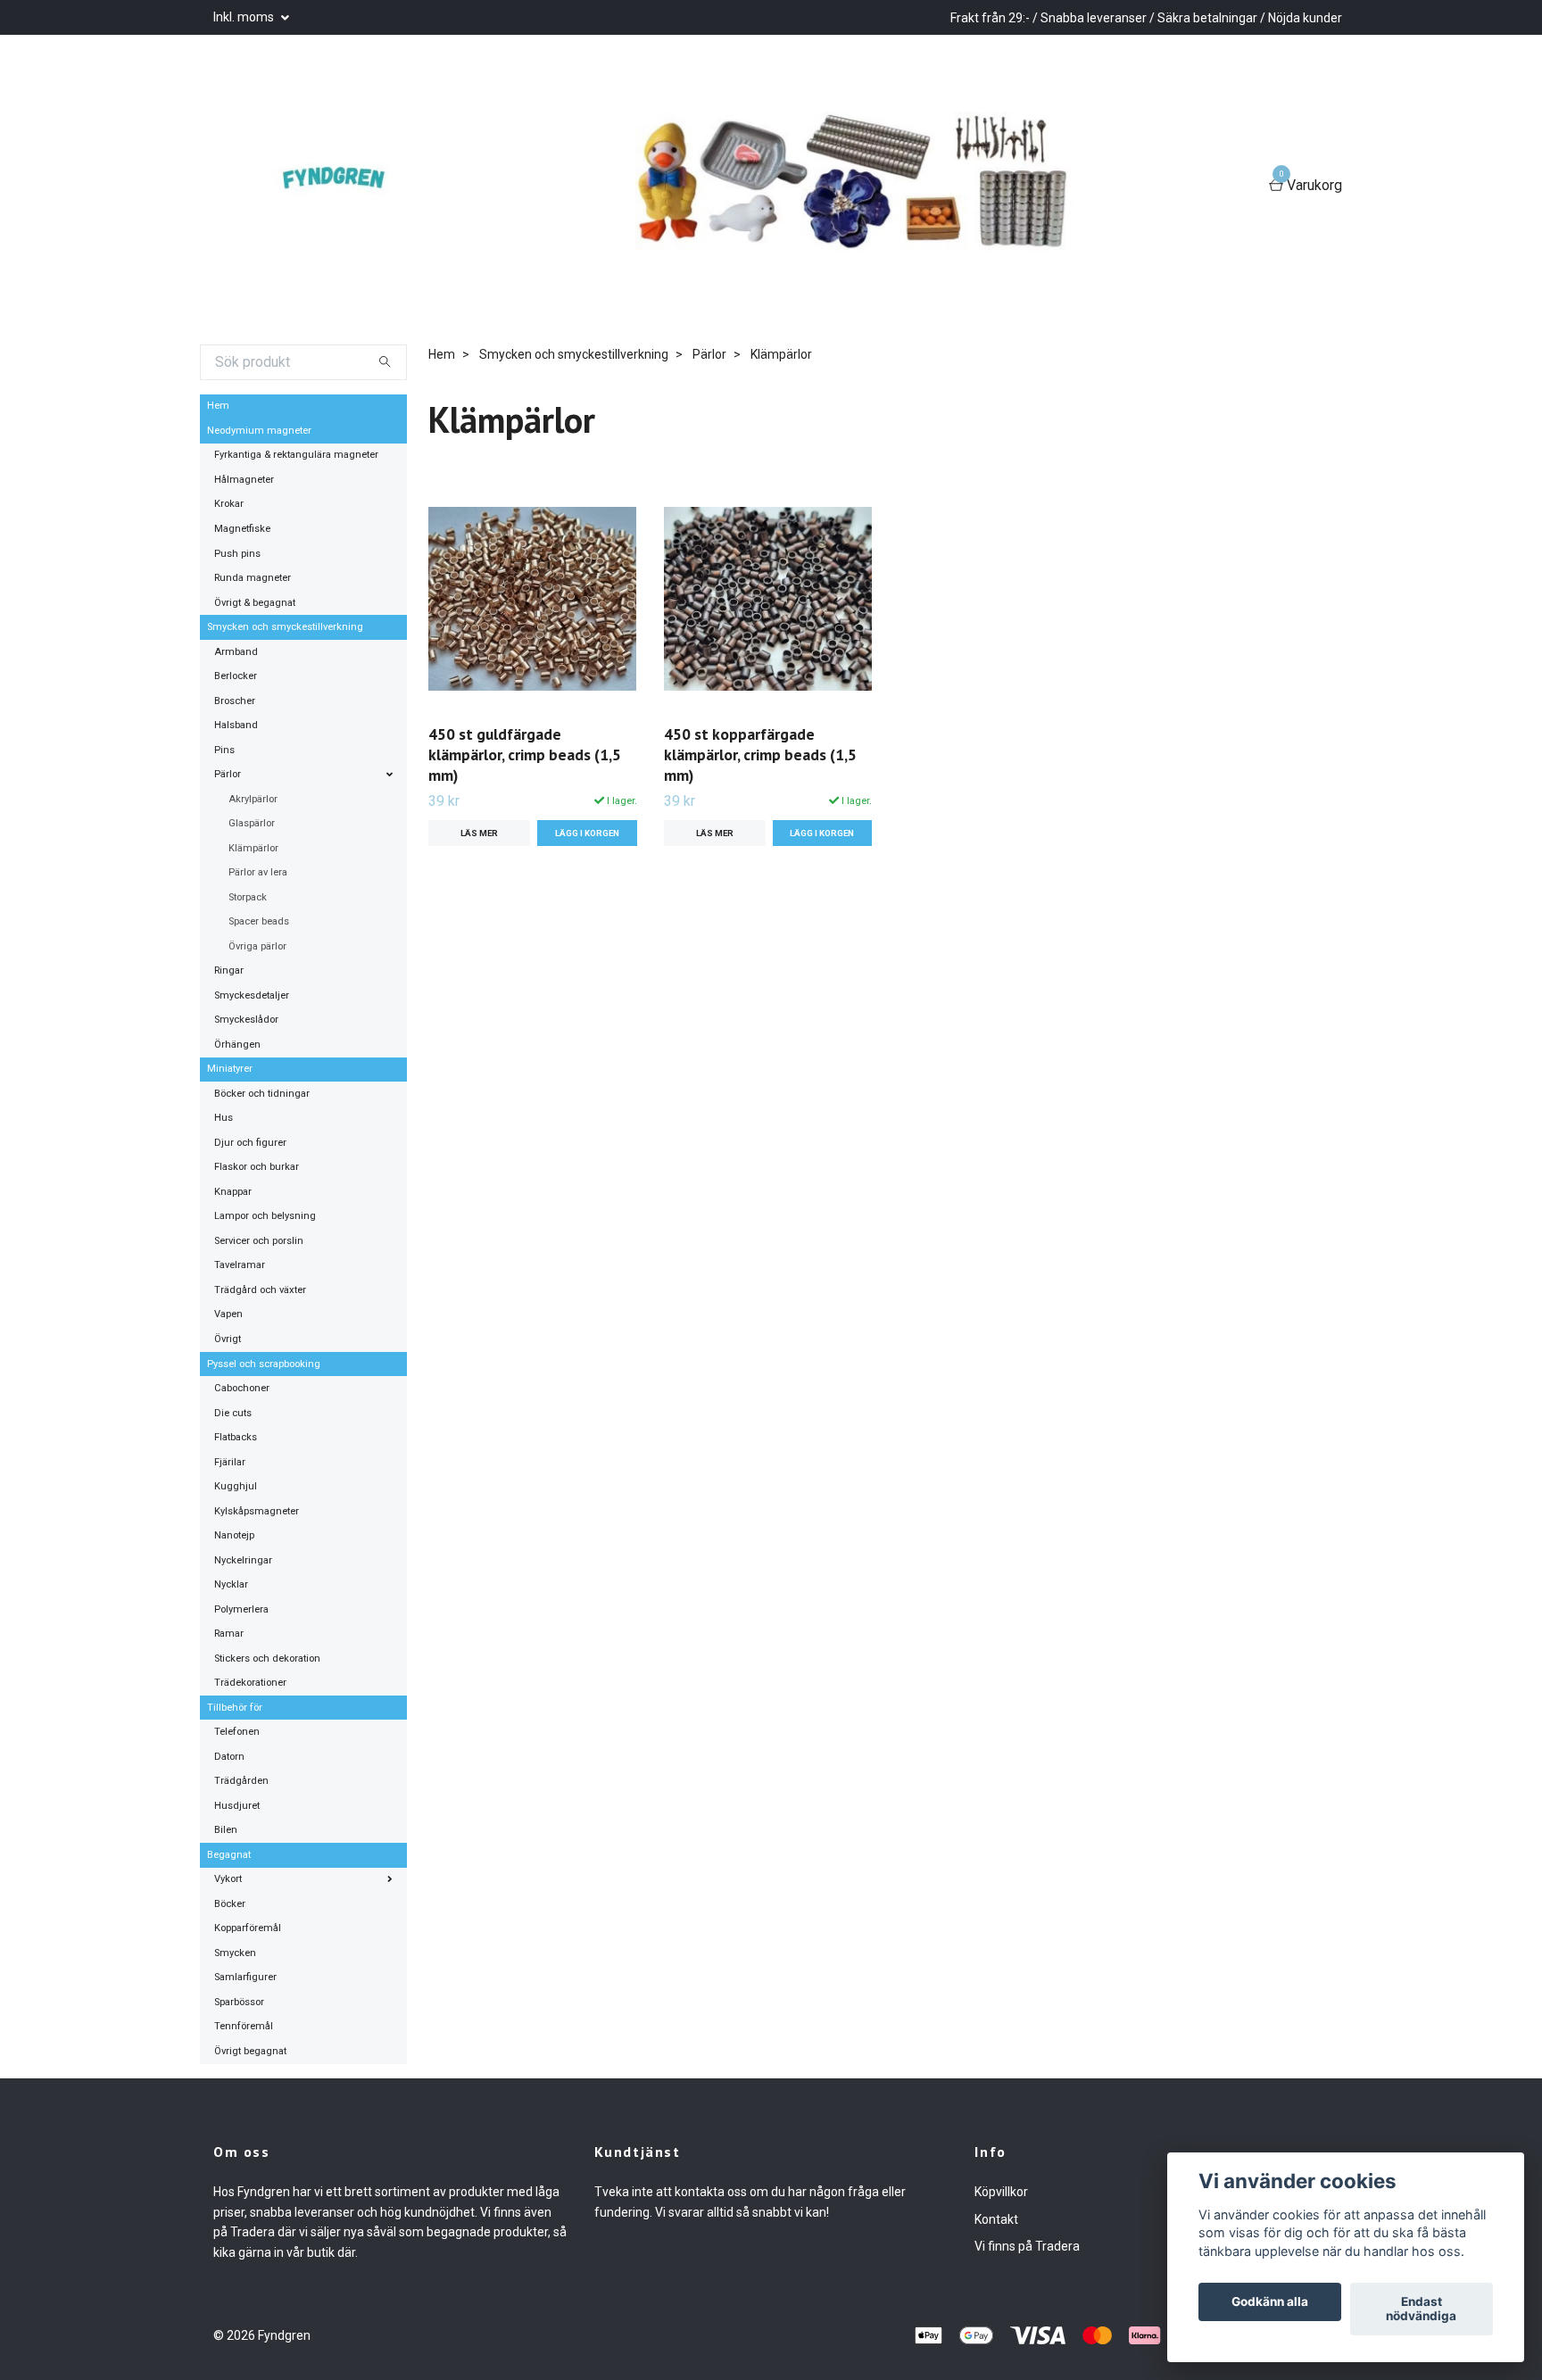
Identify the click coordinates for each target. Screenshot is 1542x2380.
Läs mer (479, 833)
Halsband (236, 725)
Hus (224, 1118)
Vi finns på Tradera (1027, 2246)
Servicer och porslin (259, 1241)
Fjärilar (230, 1462)
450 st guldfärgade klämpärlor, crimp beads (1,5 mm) (525, 755)
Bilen (226, 1830)
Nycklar (231, 1584)
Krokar (229, 504)
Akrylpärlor (253, 799)
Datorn (229, 1757)
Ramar (229, 1634)
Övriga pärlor (257, 946)
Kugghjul (236, 1486)
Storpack (248, 897)
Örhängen (237, 1045)
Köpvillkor (1001, 2192)
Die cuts (233, 1413)
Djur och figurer (250, 1143)
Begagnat (229, 1855)
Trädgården (241, 1781)
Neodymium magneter (259, 431)
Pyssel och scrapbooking (264, 1364)
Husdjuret (237, 1806)
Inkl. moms (245, 17)
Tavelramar (240, 1265)
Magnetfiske (242, 529)
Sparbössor (239, 2002)
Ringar (229, 970)
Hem (218, 406)
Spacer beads (259, 921)
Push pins (237, 554)
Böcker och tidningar (262, 1094)
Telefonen (237, 1732)
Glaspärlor (252, 823)
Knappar (233, 1192)
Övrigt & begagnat (255, 603)
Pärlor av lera (258, 872)
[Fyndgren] (343, 187)
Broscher (235, 701)
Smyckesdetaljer (252, 995)
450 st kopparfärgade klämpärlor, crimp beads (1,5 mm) (760, 755)
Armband (236, 652)
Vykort (228, 1879)
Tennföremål (244, 2026)
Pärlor (228, 774)
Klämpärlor (253, 848)
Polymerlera (241, 1609)
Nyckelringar (243, 1560)
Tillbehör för (235, 1708)
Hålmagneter (244, 480)
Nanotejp (234, 1535)
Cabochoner (242, 1388)
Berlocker (236, 676)
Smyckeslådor (246, 1020)
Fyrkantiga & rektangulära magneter (296, 455)
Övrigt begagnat (250, 2051)
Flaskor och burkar (257, 1167)
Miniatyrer (230, 1069)
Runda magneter (253, 578)
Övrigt (228, 1339)
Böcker (230, 1904)
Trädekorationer (250, 1683)
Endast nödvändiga (1421, 2310)
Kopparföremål (248, 1928)
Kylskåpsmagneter (257, 1511)
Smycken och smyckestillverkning (285, 627)
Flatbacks (236, 1437)
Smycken (235, 1953)
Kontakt (996, 2219)
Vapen (228, 1314)
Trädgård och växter (260, 1290)
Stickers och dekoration (267, 1659)
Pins (224, 750)
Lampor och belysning (265, 1216)
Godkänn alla (1270, 2302)
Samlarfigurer (245, 1977)
